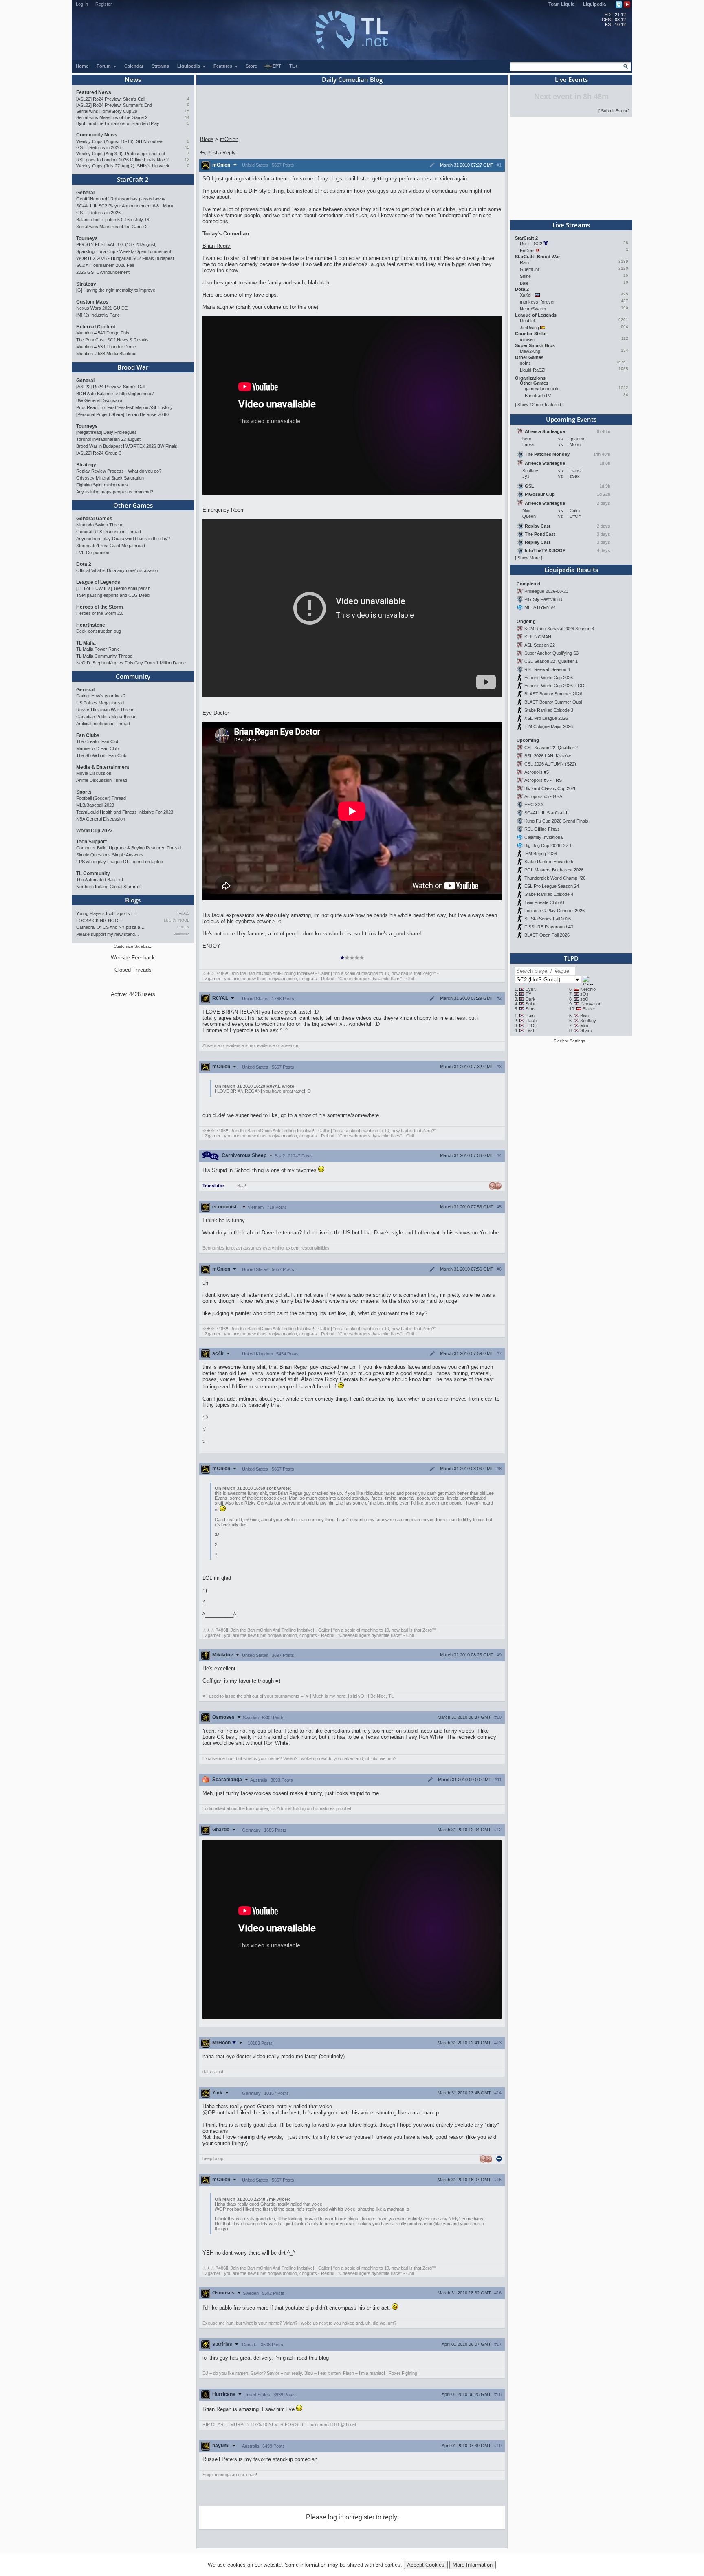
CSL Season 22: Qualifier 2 (551, 748)
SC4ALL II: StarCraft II (546, 813)
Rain (524, 262)
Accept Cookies (426, 2565)
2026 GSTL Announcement (103, 272)
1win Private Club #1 (544, 902)
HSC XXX (534, 805)
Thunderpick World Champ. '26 (555, 878)
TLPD (571, 958)
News (133, 79)
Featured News (94, 92)
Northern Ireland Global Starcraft (108, 887)
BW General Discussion (100, 400)
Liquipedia (594, 4)
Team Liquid (562, 4)
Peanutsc (181, 934)
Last (530, 1030)
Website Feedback (133, 958)
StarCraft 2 (133, 179)
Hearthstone (91, 625)
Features (223, 66)
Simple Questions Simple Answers (110, 855)
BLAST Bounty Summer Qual (553, 702)
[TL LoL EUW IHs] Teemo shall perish (113, 588)
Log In (82, 4)
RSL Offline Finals (542, 829)
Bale (524, 283)
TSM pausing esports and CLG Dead (113, 595)
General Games (94, 519)
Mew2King (530, 351)
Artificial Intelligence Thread (103, 724)
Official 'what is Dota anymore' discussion (117, 570)
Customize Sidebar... (133, 946)
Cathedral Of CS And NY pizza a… (110, 927)
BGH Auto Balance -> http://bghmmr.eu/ (115, 394)
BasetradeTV (538, 396)
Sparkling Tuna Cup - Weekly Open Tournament (124, 251)
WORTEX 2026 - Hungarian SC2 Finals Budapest (125, 258)
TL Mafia (86, 643)
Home (82, 66)
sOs (584, 994)
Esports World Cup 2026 (549, 678)
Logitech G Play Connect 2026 (554, 911)
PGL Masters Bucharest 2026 (554, 870)
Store (251, 66)
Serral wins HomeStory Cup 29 (107, 111)
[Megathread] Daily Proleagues (107, 432)
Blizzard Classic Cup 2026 (550, 788)
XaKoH (527, 295)
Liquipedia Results (571, 570)
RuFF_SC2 (531, 244)
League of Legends (98, 582)
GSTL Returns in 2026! (99, 147)
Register (104, 4)
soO (584, 999)
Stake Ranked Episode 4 (549, 894)
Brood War (133, 367)
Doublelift (529, 321)
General (85, 193)
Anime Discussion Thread (102, 780)
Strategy (86, 284)
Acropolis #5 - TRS (543, 780)
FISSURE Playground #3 (549, 927)
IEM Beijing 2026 (541, 854)
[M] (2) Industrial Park (98, 315)
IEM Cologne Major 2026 (549, 726)
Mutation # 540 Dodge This (103, 333)
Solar (531, 1004)
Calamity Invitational (544, 837)
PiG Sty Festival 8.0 (544, 599)
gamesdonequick (542, 389)
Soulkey (588, 1021)
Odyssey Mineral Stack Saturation (110, 478)
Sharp (586, 1030)
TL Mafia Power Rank (98, 649)
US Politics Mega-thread (100, 703)
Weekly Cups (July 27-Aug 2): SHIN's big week (123, 166)
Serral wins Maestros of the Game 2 (112, 117)
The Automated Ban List (100, 880)
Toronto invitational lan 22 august (108, 439)
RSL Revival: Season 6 (547, 669)
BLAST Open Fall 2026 (547, 935)
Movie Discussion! (94, 773)
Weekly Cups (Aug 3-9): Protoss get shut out (121, 154)
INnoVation (591, 1004)
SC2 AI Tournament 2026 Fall (105, 265)
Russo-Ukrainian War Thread (105, 710)
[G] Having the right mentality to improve (116, 290)
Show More (529, 558)
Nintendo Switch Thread (100, 525)
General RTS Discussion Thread (109, 532)
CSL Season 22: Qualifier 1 (551, 661)
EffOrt (531, 1025)
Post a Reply (221, 153)
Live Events (571, 79)
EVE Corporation (93, 552)
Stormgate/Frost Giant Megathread (111, 546)
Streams (160, 66)
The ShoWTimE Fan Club (101, 755)
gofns (525, 363)
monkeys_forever (537, 302)
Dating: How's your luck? (101, 696)
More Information (473, 2565)
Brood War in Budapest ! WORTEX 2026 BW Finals (127, 446)
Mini (584, 1025)
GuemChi (529, 269)
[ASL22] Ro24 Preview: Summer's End (114, 105)
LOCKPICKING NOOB (99, 920)
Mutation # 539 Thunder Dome (106, 347)
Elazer (589, 1009)
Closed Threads (133, 970)
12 (187, 159)
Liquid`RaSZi (532, 370)
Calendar (134, 66)
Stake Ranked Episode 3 (549, 710)
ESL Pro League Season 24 (552, 886)
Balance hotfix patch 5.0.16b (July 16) (113, 220)
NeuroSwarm (533, 309)
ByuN (531, 989)
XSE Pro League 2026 (546, 718)
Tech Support (91, 842)
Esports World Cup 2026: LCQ (554, 686)
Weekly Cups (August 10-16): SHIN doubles (120, 141)
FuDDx (183, 927)
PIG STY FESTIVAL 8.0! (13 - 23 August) (117, 244)
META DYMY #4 (540, 607)
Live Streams (571, 225)
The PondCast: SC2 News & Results (112, 340)
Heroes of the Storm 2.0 (100, 613)
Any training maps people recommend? (115, 492)
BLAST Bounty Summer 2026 (553, 694)
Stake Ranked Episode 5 (549, 862)
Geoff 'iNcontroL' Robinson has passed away (121, 199)
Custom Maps (92, 302)
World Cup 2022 (95, 831)
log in (336, 2517)
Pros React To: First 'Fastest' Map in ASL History (124, 407)
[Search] (626, 66)
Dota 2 (84, 564)
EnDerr (527, 251)
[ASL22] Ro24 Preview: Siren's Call (111, 99)
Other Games (133, 505)
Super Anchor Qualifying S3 (551, 653)
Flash (531, 1021)
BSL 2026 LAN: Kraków (548, 756)
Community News (97, 135)
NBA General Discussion (101, 819)
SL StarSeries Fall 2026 (548, 919)
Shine (525, 276)
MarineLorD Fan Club (97, 748)
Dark (530, 999)
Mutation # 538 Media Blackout (106, 354)
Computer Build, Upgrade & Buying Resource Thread (129, 848)
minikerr (528, 339)
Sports (84, 792)
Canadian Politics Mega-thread (106, 717)
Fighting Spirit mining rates (102, 485)
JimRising (529, 328)
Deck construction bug (99, 631)
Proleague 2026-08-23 (546, 591)
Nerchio (588, 989)
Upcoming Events (571, 419)
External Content (96, 327)
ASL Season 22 (540, 645)
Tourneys (87, 238)
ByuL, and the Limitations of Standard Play (118, 123)
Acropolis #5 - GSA (543, 796)
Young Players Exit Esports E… (107, 913)
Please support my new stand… (108, 934)
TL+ (293, 66)
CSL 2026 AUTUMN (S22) (550, 764)
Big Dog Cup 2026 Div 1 (548, 845)
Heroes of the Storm (100, 607)
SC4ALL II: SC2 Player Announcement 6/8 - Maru (125, 206)
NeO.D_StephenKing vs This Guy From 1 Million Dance (131, 663)
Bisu (584, 1016)
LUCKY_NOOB (177, 920)
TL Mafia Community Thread (104, 656)
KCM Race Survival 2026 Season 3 (559, 629)
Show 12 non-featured (539, 405)
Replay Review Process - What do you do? (119, 471)
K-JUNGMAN (538, 637)
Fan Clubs (88, 735)
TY (528, 994)
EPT (277, 66)
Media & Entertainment (103, 767)
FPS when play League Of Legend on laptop (120, 862)
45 (187, 147)
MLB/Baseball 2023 (95, 805)
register (364, 2517)
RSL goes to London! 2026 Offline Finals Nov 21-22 (125, 160)
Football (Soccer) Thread (101, 798)
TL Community (93, 873)
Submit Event (614, 111)
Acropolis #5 (537, 772)
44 (187, 117)
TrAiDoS (182, 913)
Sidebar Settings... (571, 1041)
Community (133, 676)
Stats (531, 1009)
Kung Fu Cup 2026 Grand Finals (556, 821)
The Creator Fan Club (98, 741)
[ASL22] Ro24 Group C (99, 453)
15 (187, 111)
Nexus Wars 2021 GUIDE (102, 308)
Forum (104, 66)
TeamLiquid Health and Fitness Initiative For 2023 (125, 812)
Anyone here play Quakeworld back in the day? (123, 539)
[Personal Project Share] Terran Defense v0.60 (122, 414)
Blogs (133, 900)
